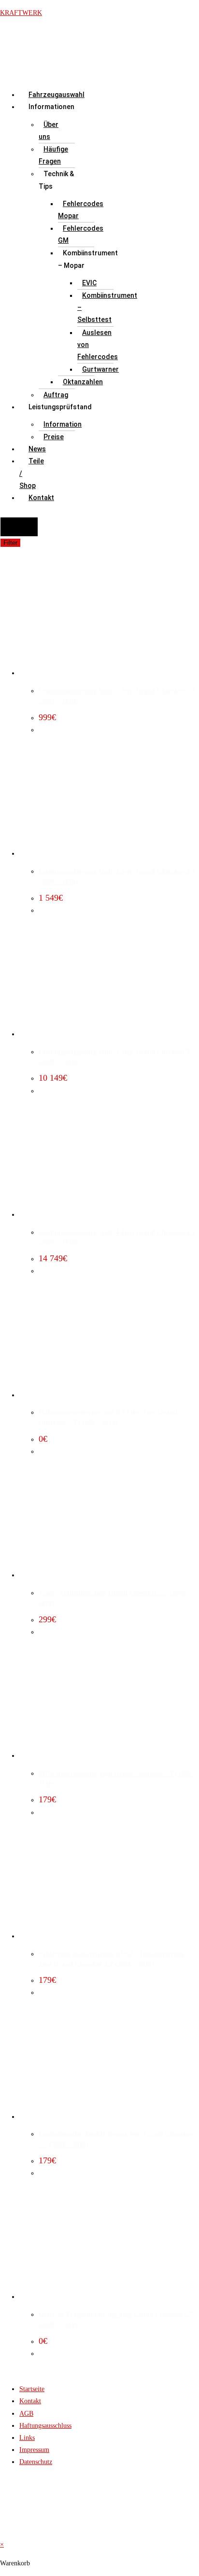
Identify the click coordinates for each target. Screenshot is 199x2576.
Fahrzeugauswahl (57, 95)
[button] (29, 107)
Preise (54, 437)
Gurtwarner (100, 369)
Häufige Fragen (53, 155)
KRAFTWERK (21, 13)
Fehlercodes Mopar (81, 210)
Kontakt (41, 498)
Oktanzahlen (83, 382)
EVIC (89, 283)
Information (63, 424)
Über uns (49, 131)
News (37, 449)
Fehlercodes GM (81, 234)
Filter (10, 543)
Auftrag (56, 395)
